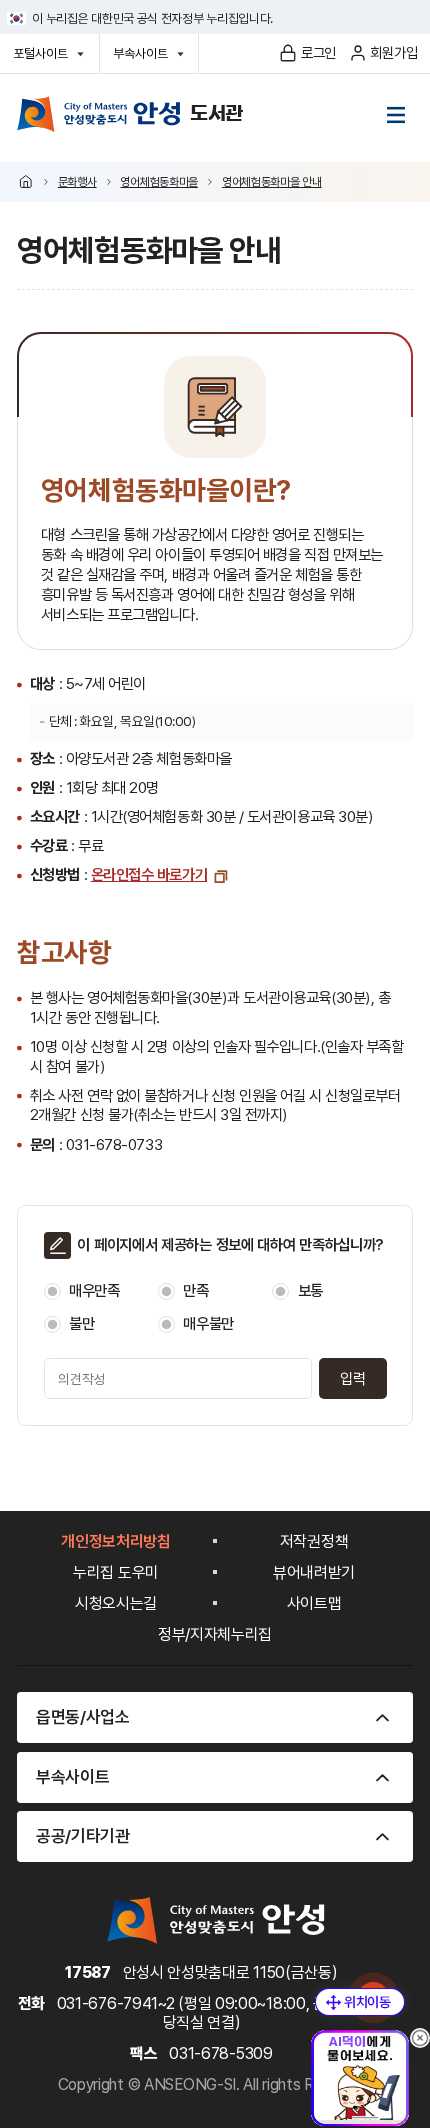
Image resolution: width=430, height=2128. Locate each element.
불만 (81, 1324)
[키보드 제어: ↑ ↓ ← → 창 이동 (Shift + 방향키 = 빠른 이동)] (360, 2002)
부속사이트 (145, 59)
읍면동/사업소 (83, 1717)
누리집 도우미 (116, 1572)
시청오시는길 (116, 1603)
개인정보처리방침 (116, 1541)
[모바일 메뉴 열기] (396, 115)
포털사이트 (45, 59)
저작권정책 (314, 1541)
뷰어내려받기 (314, 1572)
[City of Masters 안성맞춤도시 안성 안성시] (130, 114)
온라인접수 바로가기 (149, 875)
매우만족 (94, 1291)
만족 (195, 1291)
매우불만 (208, 1324)
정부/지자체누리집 (215, 1634)
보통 (310, 1291)
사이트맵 (314, 1603)
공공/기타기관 (83, 1836)
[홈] (25, 181)
